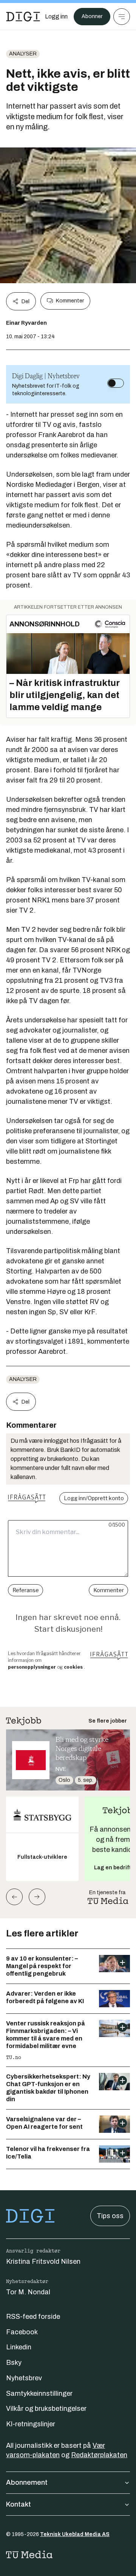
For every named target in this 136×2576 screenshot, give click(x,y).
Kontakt (19, 2504)
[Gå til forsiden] (23, 17)
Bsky (14, 2363)
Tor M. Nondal (28, 2292)
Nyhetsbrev (24, 2378)
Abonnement (27, 2482)
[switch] (116, 383)
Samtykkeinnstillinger (39, 2393)
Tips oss (110, 2216)
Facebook (22, 2332)
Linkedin (19, 2347)
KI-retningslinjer (31, 2424)
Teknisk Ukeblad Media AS (75, 2534)
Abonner (92, 16)
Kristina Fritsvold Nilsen (43, 2261)
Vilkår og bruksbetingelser (46, 2409)
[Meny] (122, 17)
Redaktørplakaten (99, 2455)
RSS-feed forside (33, 2317)
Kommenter (70, 301)
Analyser (23, 54)
